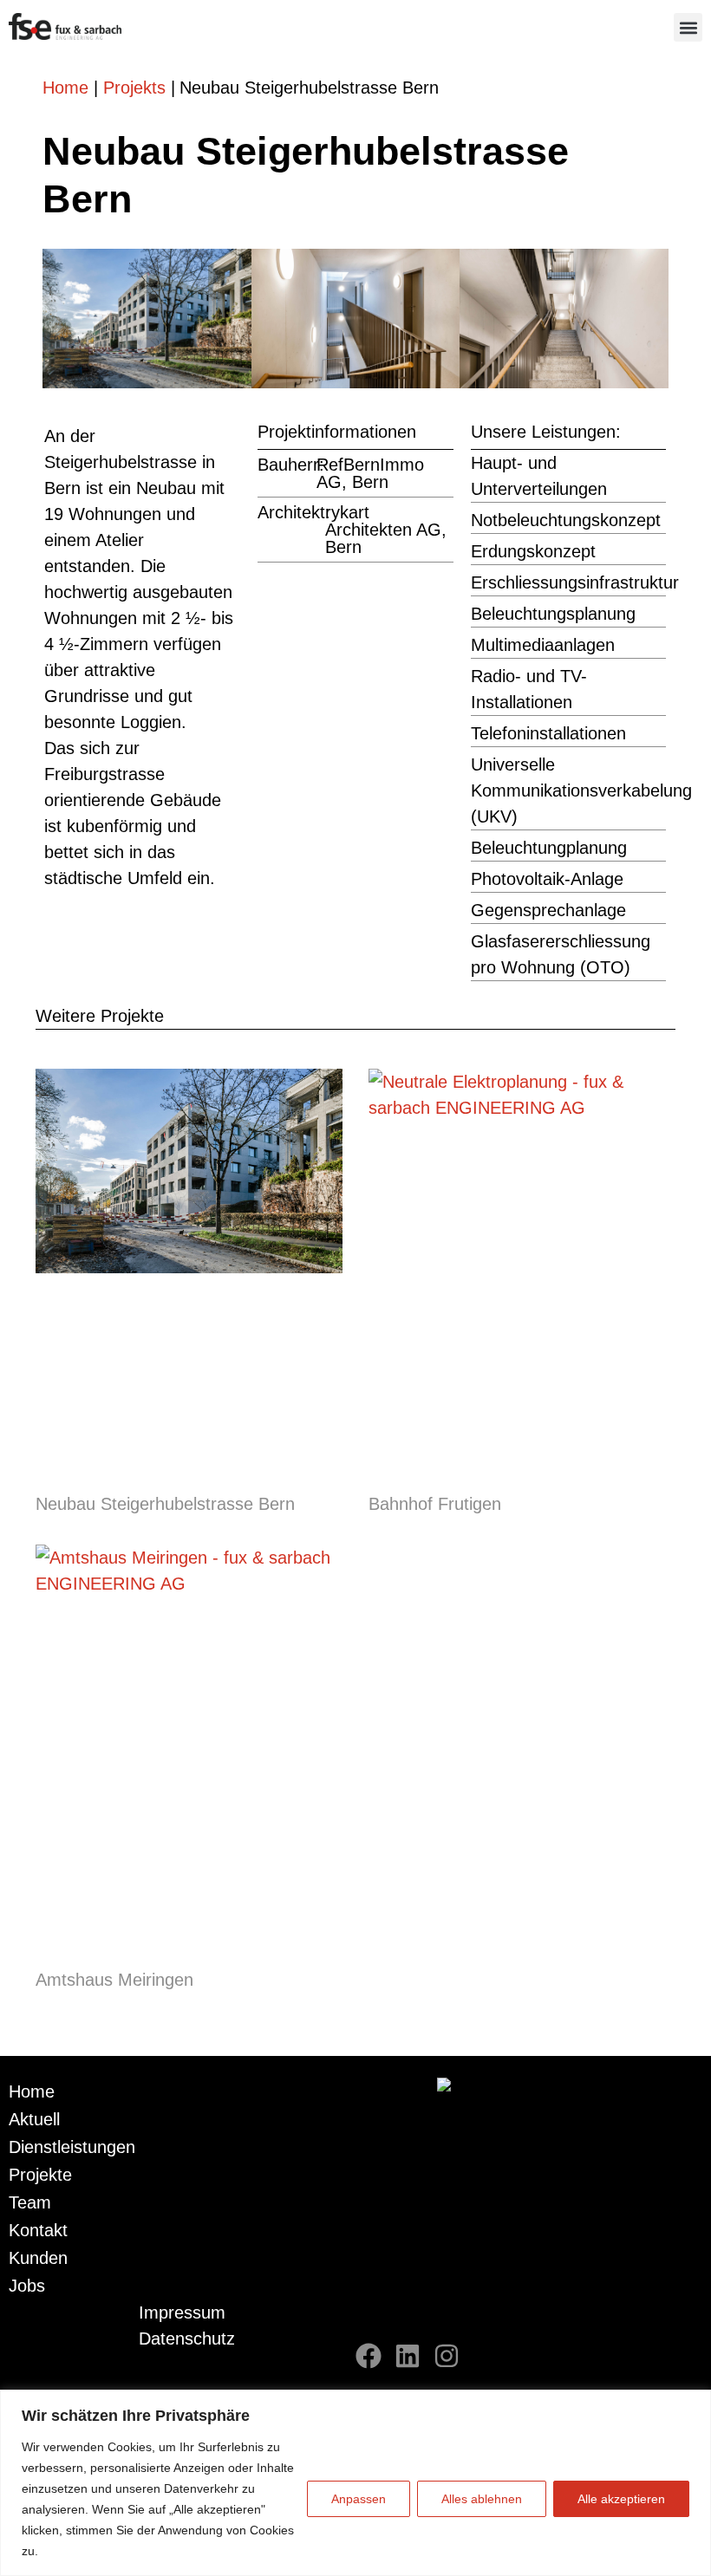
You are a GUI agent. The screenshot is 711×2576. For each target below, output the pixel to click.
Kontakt (38, 2230)
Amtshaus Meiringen (114, 1980)
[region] (355, 2483)
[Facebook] (369, 2356)
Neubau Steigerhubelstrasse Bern (165, 1504)
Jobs (27, 2286)
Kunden (38, 2258)
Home (65, 88)
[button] (688, 27)
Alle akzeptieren (621, 2499)
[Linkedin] (408, 2356)
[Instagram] (447, 2356)
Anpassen (359, 2499)
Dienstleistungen (72, 2147)
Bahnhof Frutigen (435, 1504)
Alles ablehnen (482, 2499)
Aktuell (34, 2119)
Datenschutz (187, 2339)
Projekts (134, 88)
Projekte (40, 2175)
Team (30, 2202)
